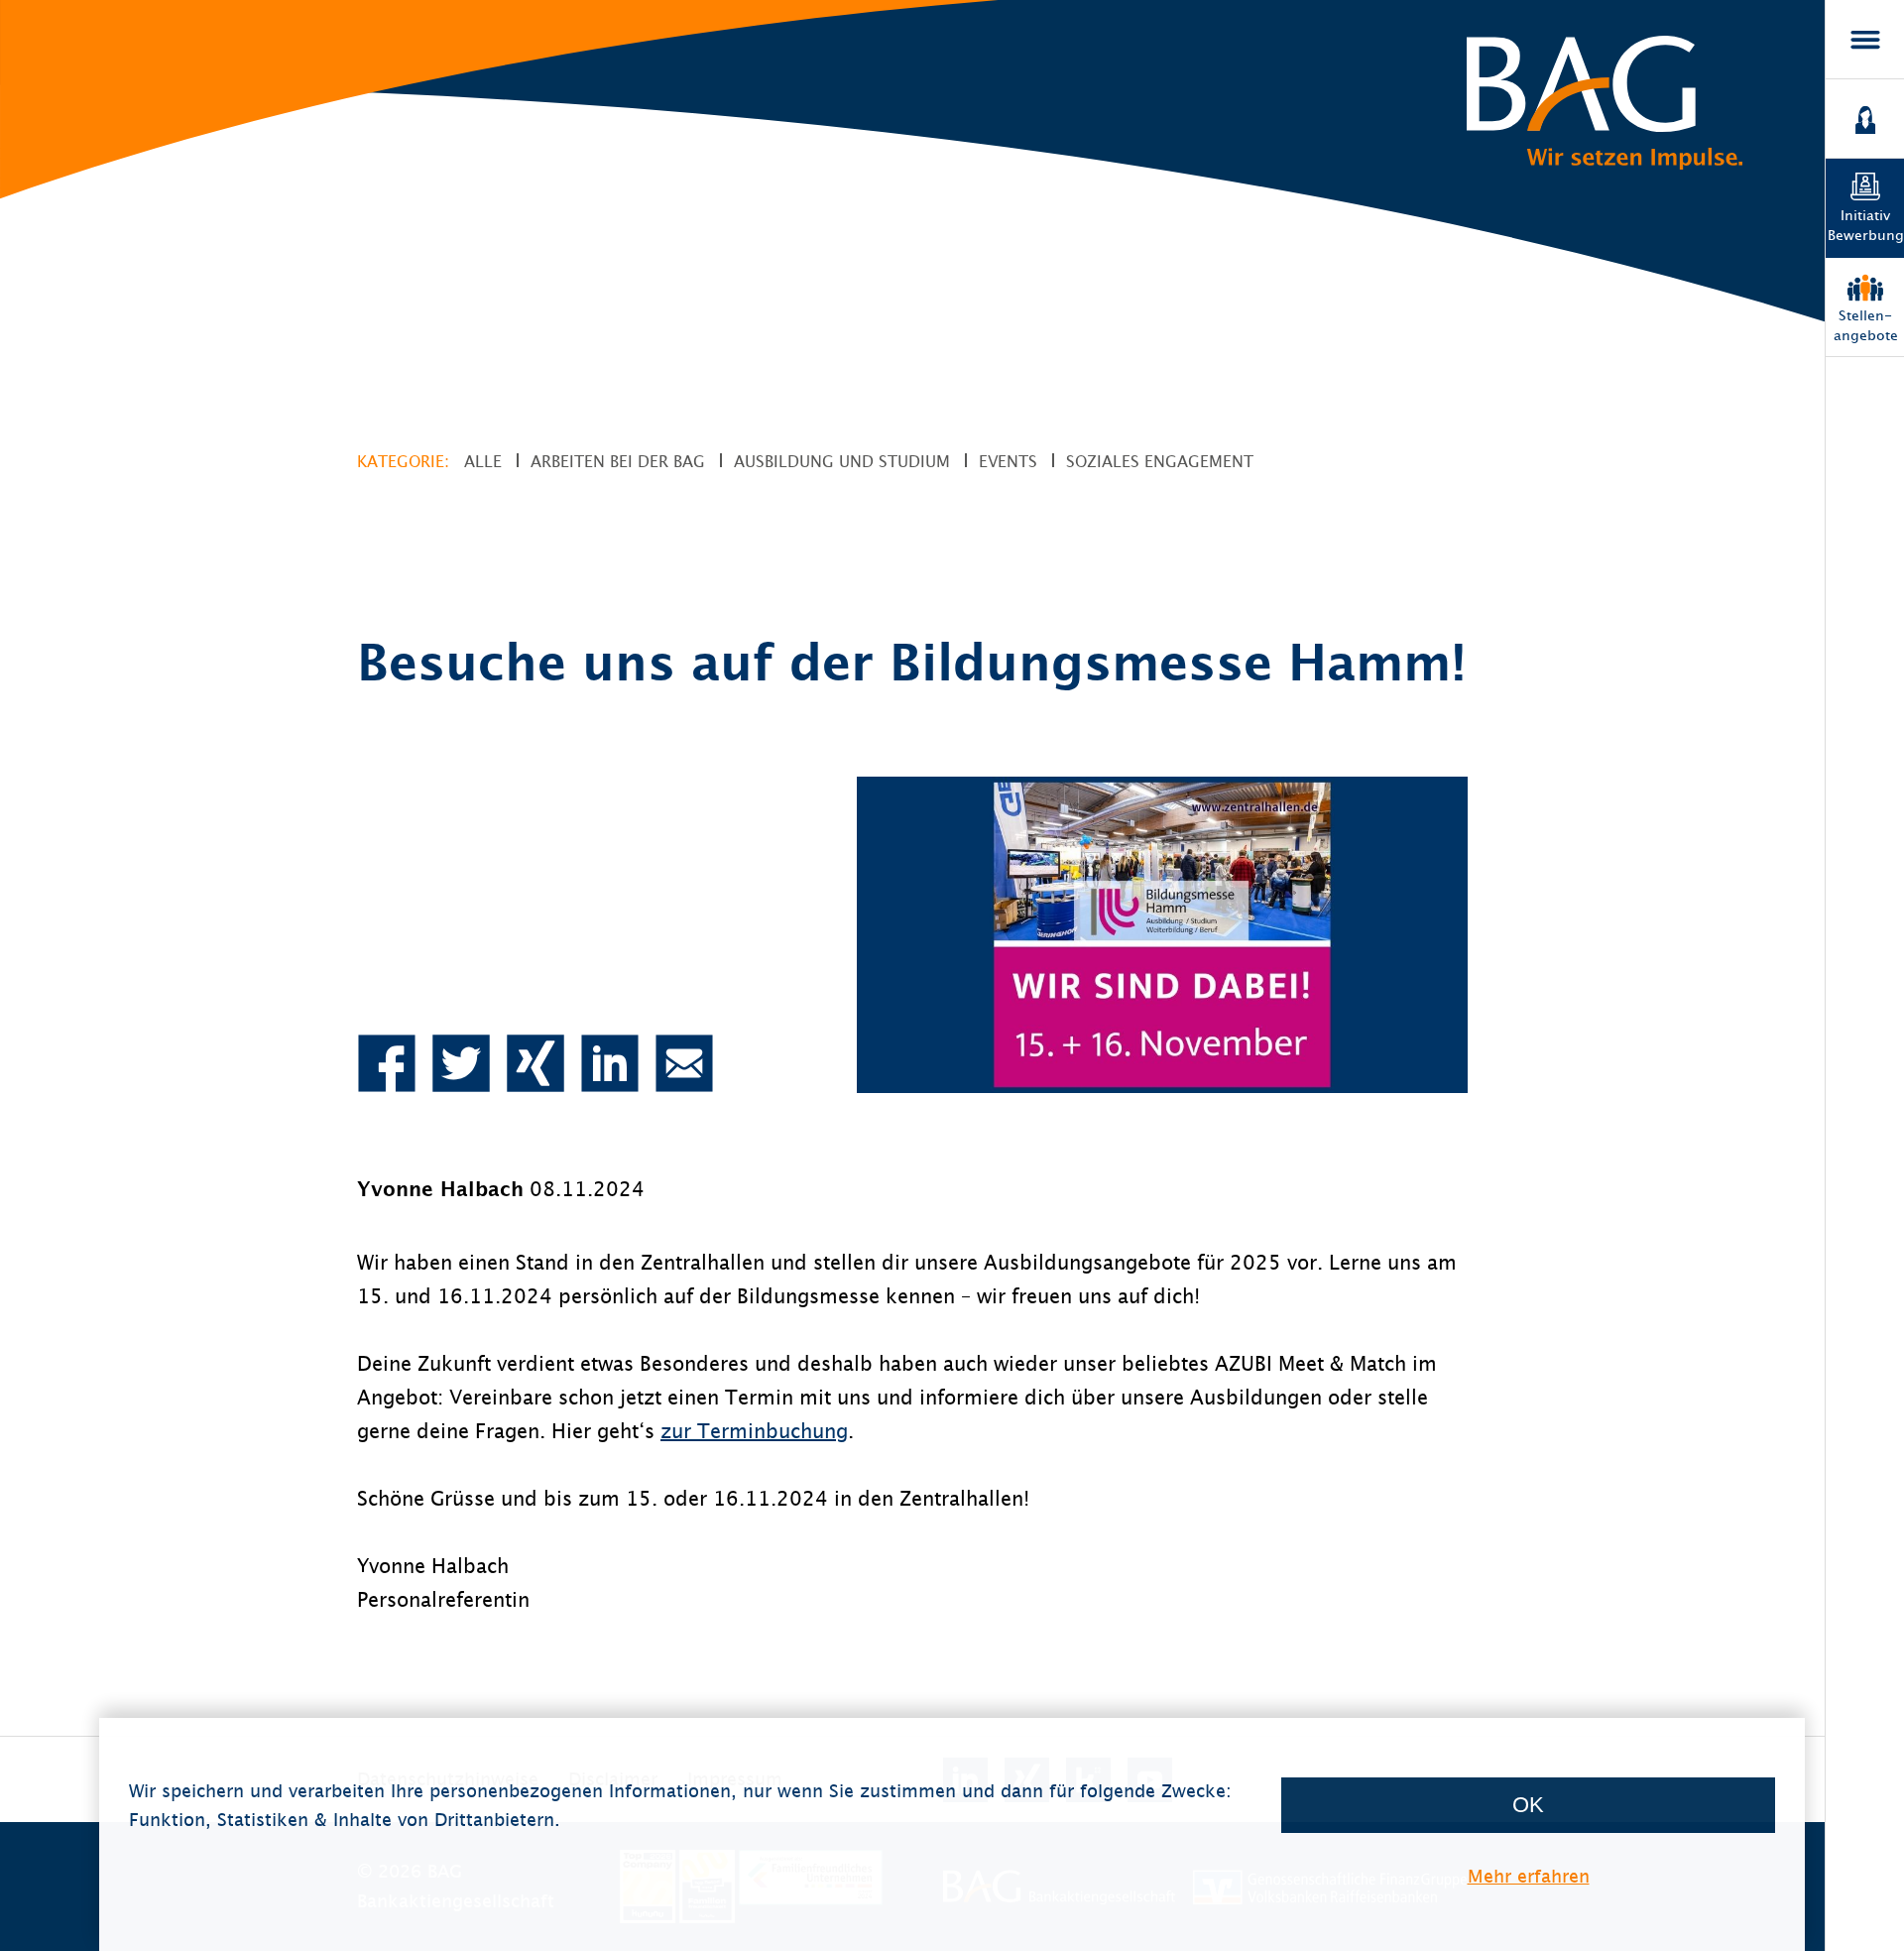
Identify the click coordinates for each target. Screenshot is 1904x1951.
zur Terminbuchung (754, 1431)
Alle (483, 461)
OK (1528, 1805)
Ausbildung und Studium (842, 461)
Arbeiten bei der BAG (618, 461)
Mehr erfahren (1529, 1876)
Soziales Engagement (1160, 461)
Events (1008, 461)
